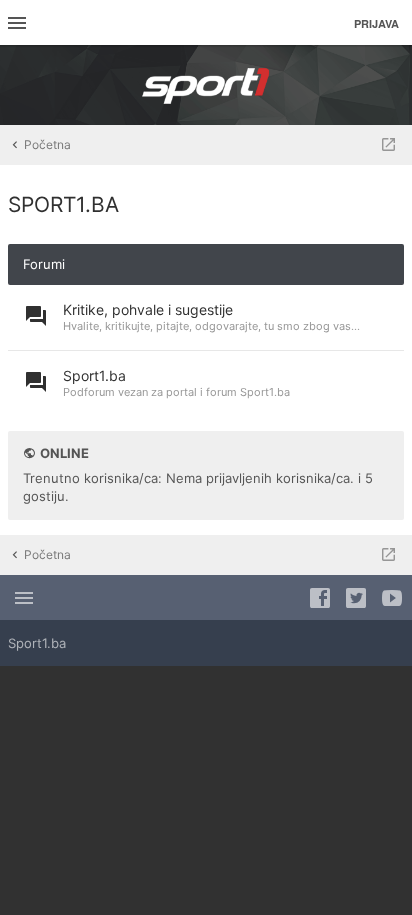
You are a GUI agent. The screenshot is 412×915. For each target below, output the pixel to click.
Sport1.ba (94, 375)
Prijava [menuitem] (376, 23)
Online (64, 453)
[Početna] (206, 85)
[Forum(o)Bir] (388, 145)
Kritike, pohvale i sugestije (148, 309)
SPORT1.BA (63, 204)
